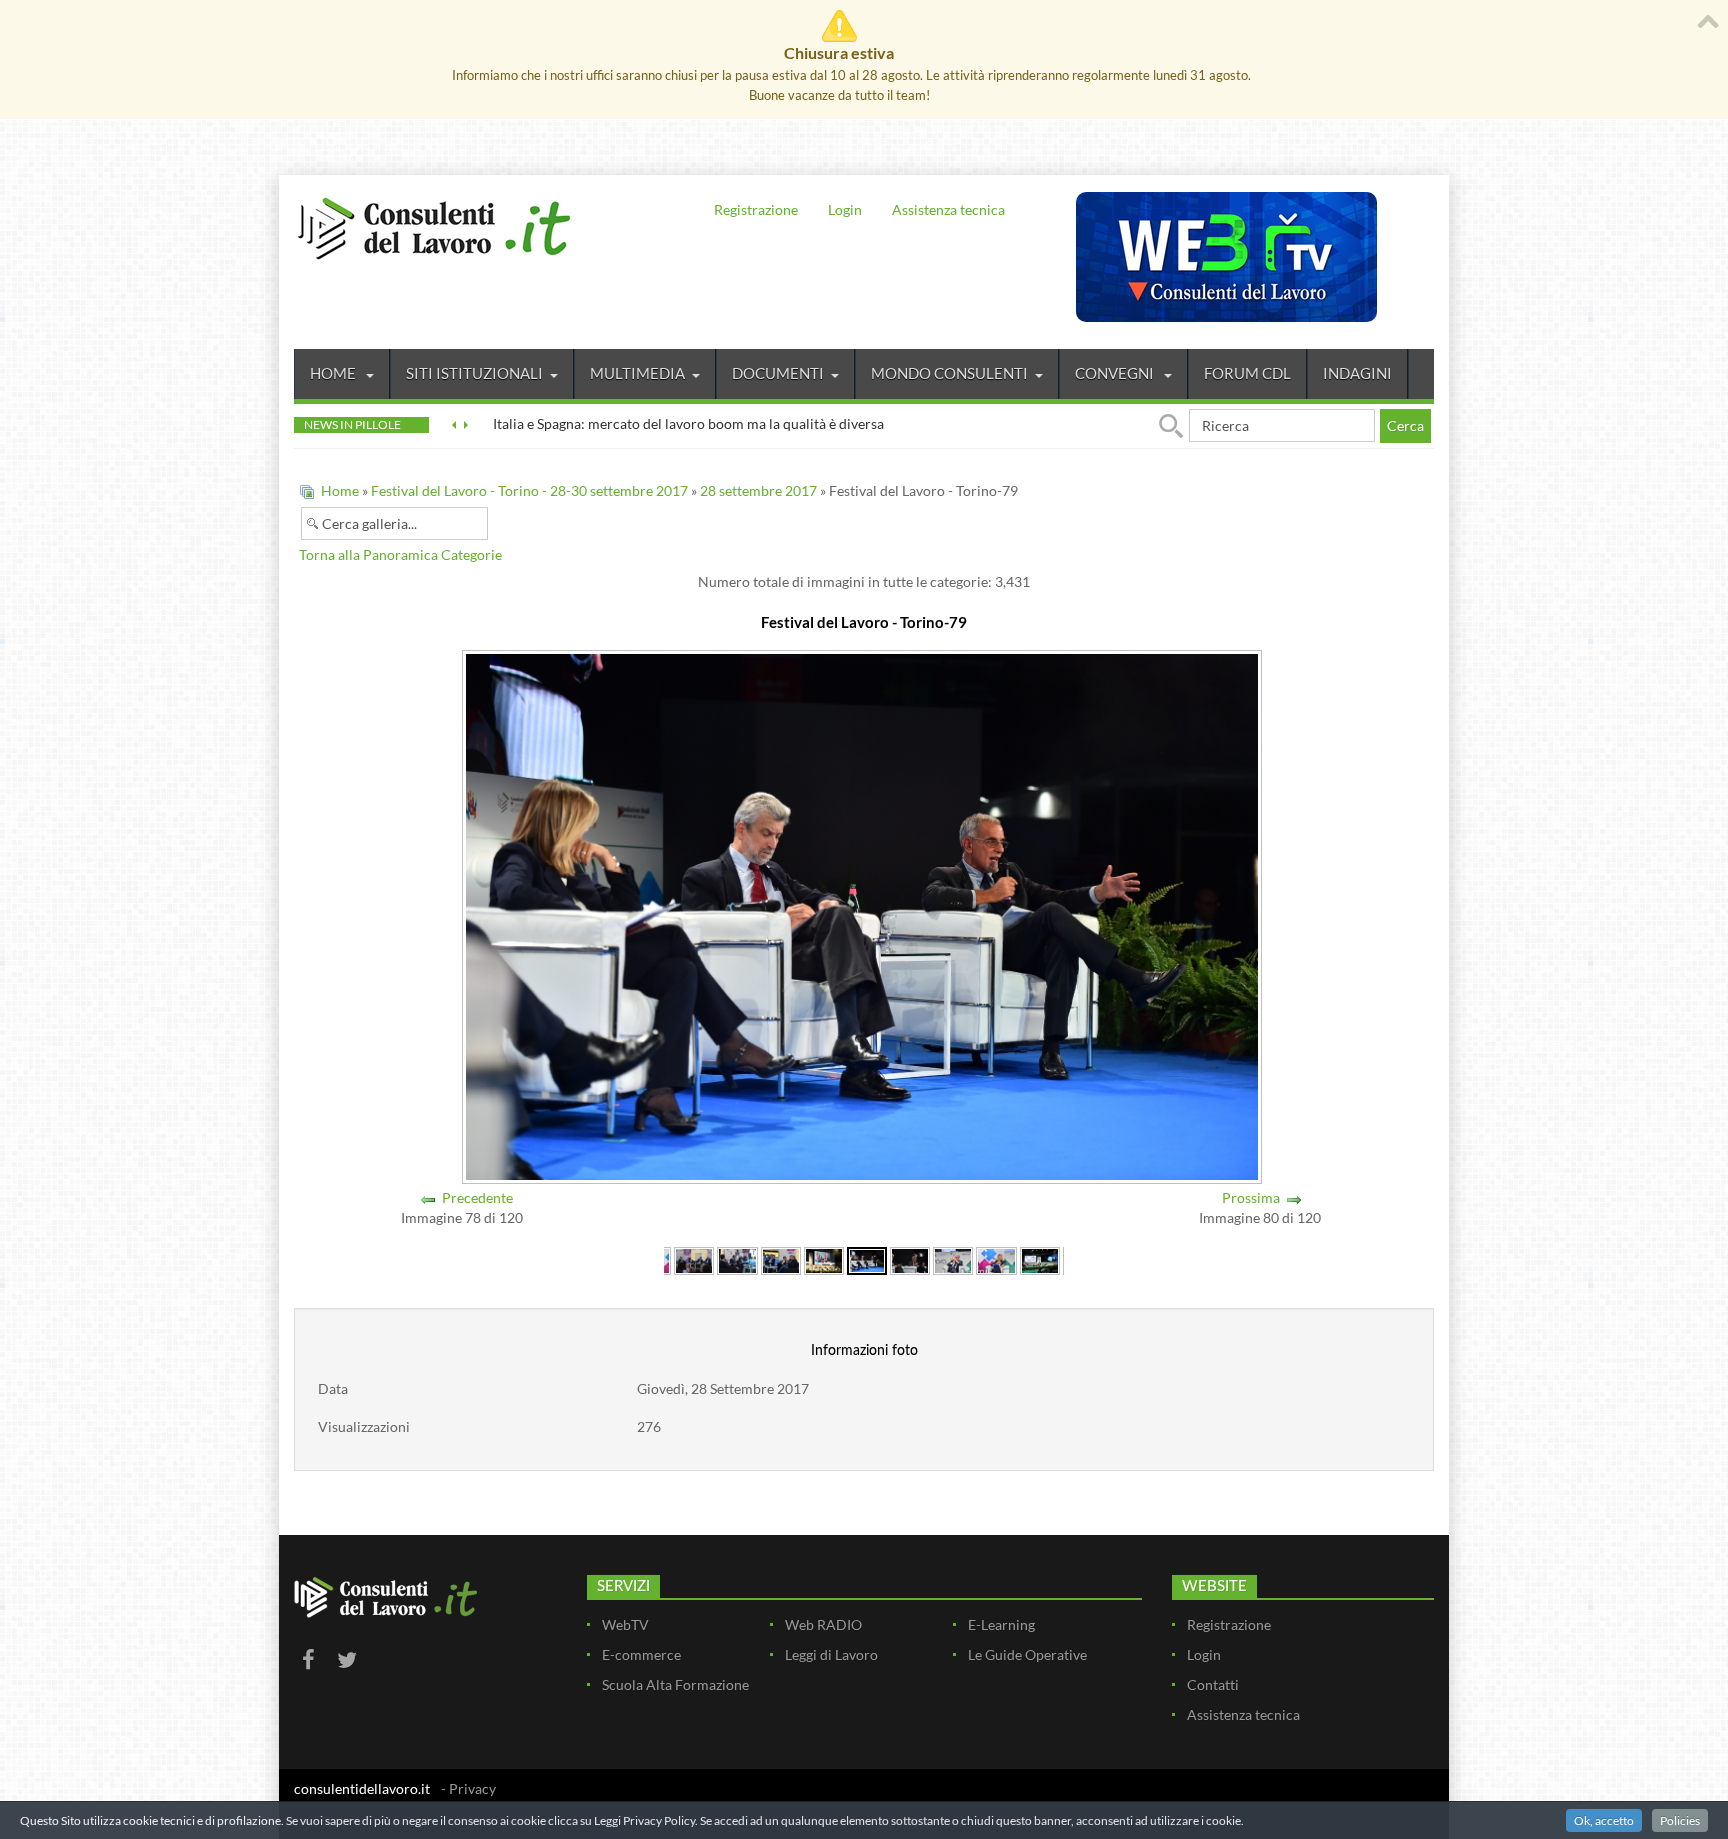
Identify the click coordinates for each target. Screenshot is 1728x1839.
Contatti (1213, 1684)
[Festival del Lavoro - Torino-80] (910, 1259)
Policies (1680, 1820)
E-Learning (1001, 1624)
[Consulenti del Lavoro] (434, 226)
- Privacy (468, 1788)
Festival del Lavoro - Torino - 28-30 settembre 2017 (529, 490)
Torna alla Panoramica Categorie (400, 554)
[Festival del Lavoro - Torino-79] (866, 1259)
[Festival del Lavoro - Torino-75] (694, 1259)
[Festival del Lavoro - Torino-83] (1040, 1259)
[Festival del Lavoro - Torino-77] (781, 1259)
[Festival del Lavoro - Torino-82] (996, 1259)
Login (845, 209)
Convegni (1116, 373)
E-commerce (641, 1654)
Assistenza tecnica (948, 209)
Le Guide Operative (1027, 1654)
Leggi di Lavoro (831, 1654)
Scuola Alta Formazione (675, 1684)
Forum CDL (1247, 373)
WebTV (625, 1624)
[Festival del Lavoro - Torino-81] (953, 1259)
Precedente (477, 1197)
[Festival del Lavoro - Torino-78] (824, 1259)
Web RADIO (823, 1624)
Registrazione (756, 209)
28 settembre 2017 (758, 490)
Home (334, 373)
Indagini (1357, 373)
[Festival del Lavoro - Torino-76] (737, 1259)
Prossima (1251, 1197)
